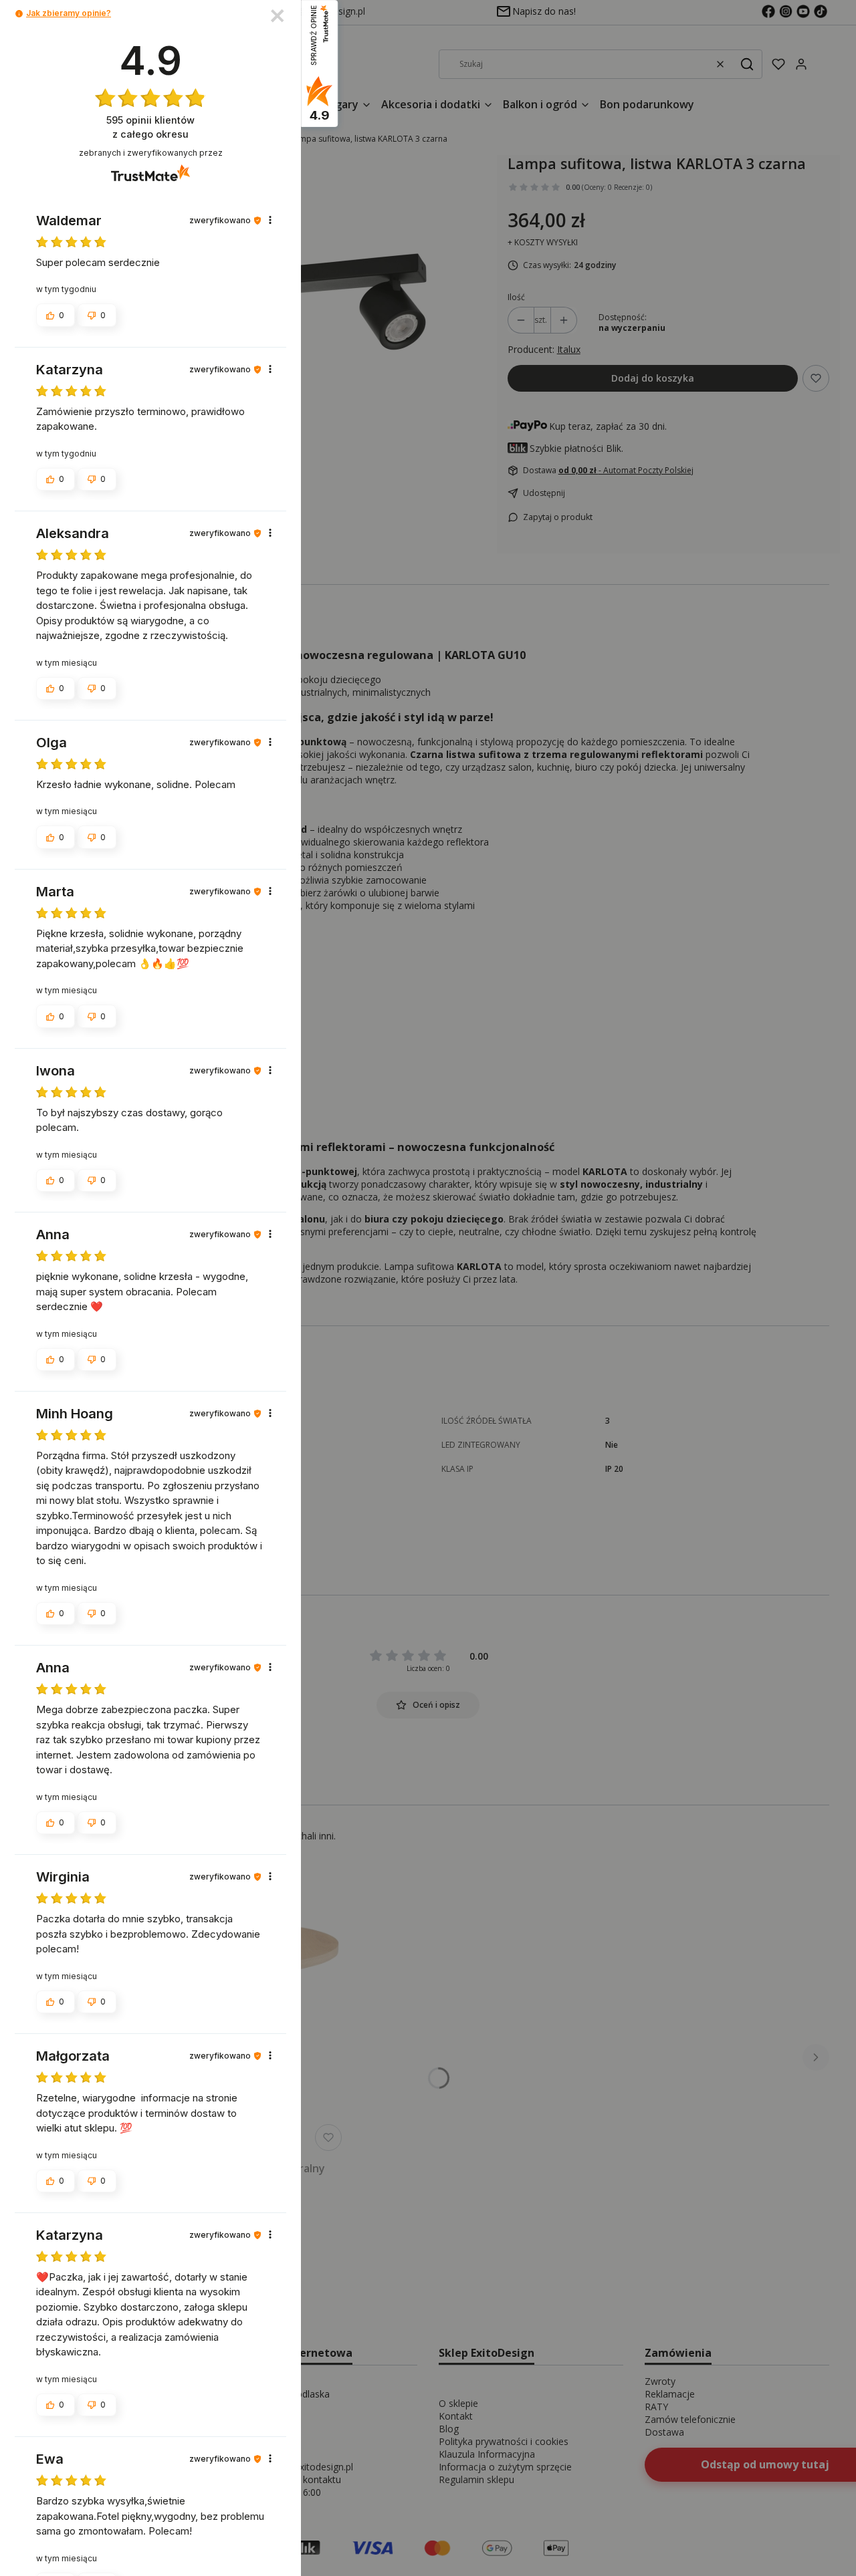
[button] (19, 14)
